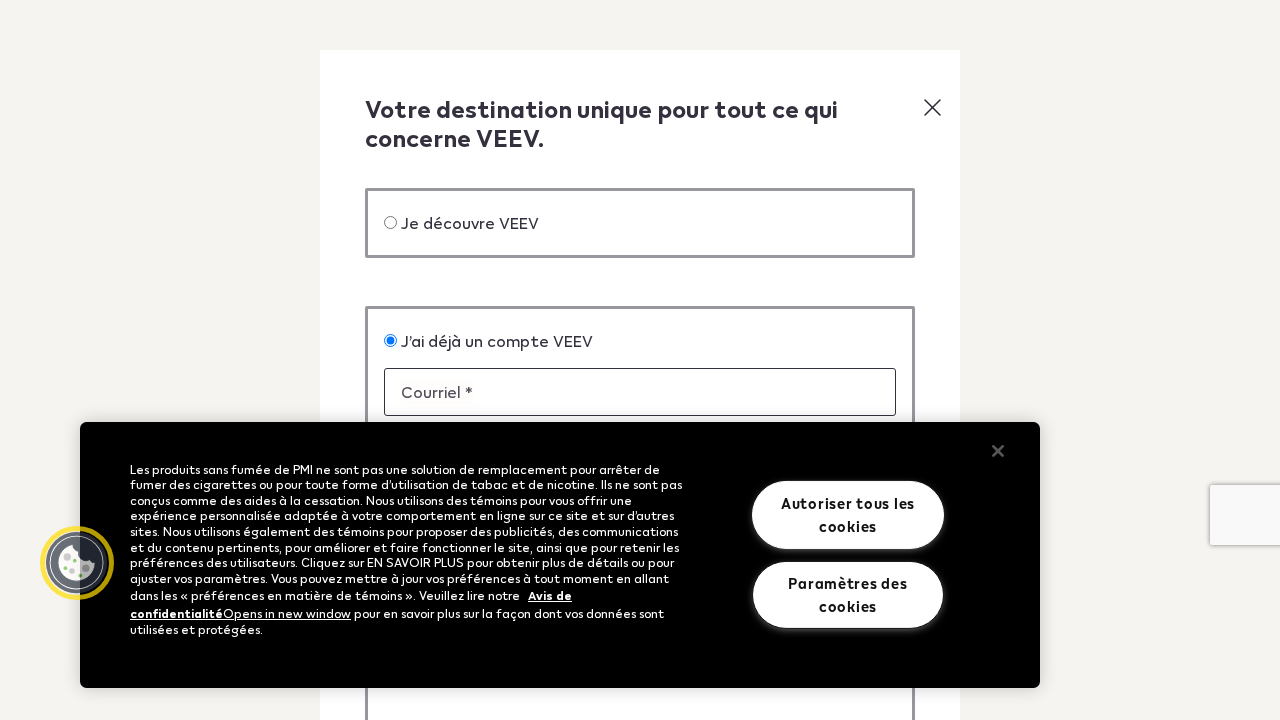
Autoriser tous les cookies (848, 514)
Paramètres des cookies (847, 594)
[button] (932, 107)
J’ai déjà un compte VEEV (497, 340)
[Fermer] (998, 451)
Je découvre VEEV (470, 222)
